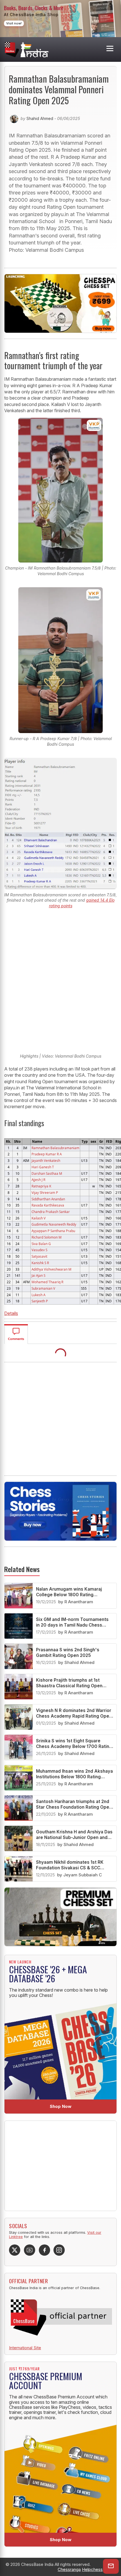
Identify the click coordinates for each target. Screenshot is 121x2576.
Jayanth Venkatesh (46, 1160)
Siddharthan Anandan (48, 1199)
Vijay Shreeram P (45, 1192)
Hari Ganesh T (43, 1167)
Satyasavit (39, 1256)
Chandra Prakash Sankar (51, 1212)
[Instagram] (59, 2250)
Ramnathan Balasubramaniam (55, 1148)
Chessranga (69, 2569)
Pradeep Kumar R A (47, 1154)
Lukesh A (38, 1295)
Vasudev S (39, 1250)
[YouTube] (30, 2250)
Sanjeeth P (40, 1301)
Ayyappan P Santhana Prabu (53, 1231)
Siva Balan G (41, 1244)
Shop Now (61, 2106)
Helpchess (92, 2569)
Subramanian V (43, 1288)
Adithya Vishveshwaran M (51, 1269)
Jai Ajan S (38, 1275)
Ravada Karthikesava (48, 1205)
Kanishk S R (40, 1263)
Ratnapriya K (41, 1186)
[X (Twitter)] (15, 2250)
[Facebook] (44, 2250)
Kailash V (39, 1218)
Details (11, 1313)
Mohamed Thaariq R (47, 1282)
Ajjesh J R (38, 1180)
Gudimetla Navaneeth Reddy (54, 1224)
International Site (25, 2348)
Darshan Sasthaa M (47, 1173)
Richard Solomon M (47, 1237)
